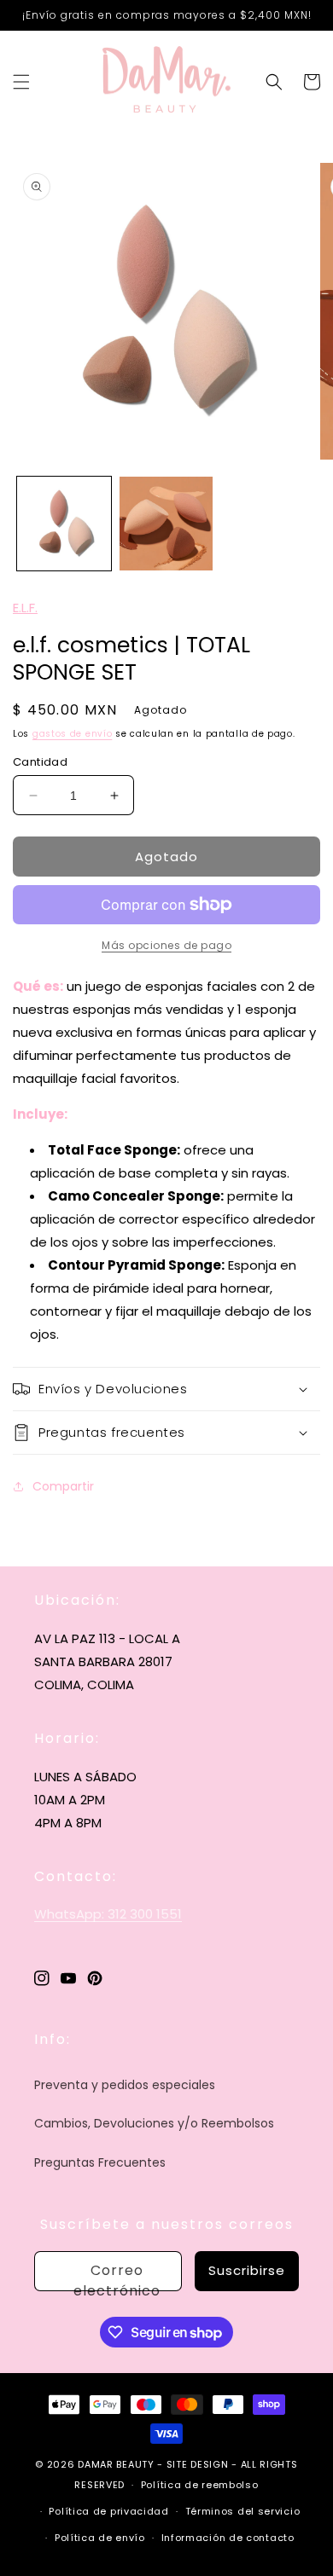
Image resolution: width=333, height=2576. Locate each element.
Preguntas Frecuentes (100, 2162)
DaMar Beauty (116, 2464)
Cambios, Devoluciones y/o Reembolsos (154, 2123)
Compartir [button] (63, 1486)
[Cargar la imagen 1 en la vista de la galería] (64, 524)
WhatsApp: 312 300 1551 (108, 1914)
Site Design (198, 2464)
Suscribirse (247, 2270)
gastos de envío (73, 734)
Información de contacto (228, 2538)
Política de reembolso (200, 2485)
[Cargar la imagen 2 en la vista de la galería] (166, 524)
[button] (21, 82)
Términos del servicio (243, 2511)
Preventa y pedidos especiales (125, 2085)
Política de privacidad (108, 2511)
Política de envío (100, 2538)
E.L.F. (25, 608)
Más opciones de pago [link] (166, 945)
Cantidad (40, 762)
